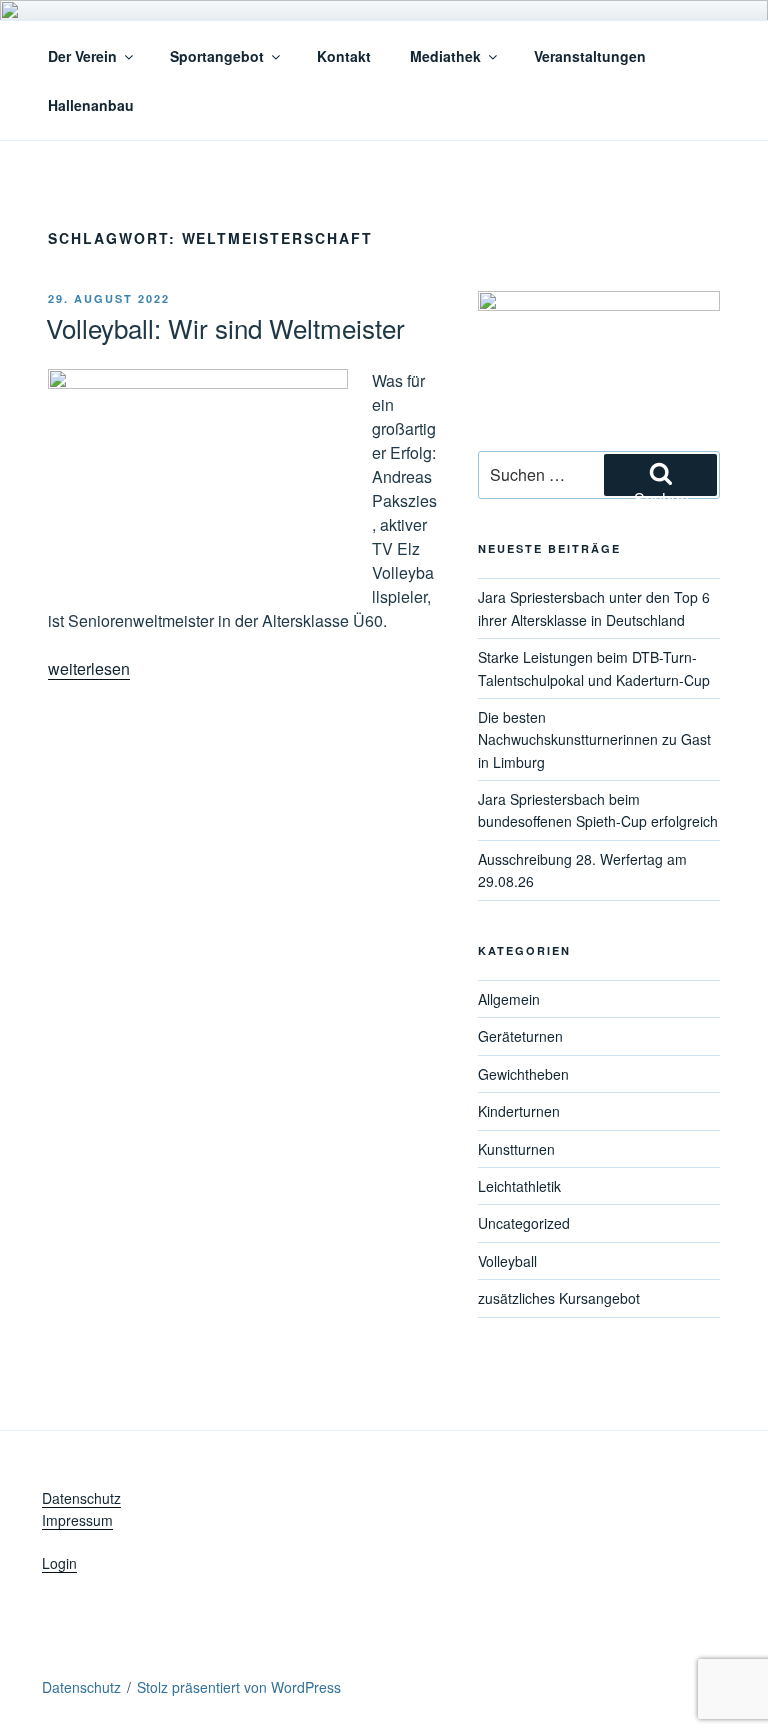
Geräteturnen (520, 1036)
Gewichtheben (523, 1074)
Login (59, 1563)
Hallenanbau (91, 105)
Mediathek (445, 56)
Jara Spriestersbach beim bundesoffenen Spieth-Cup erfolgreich (598, 810)
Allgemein (509, 999)
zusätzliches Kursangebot (559, 1298)
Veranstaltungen (590, 56)
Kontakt (344, 56)
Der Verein (82, 56)
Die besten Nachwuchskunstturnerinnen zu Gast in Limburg (594, 739)
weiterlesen (89, 668)
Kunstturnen (516, 1149)
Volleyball (507, 1261)
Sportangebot (217, 56)
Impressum (77, 1520)
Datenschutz (81, 1498)
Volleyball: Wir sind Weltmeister (225, 327)
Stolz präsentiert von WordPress (239, 1687)
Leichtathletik (519, 1186)
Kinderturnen (519, 1111)
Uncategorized (524, 1223)
